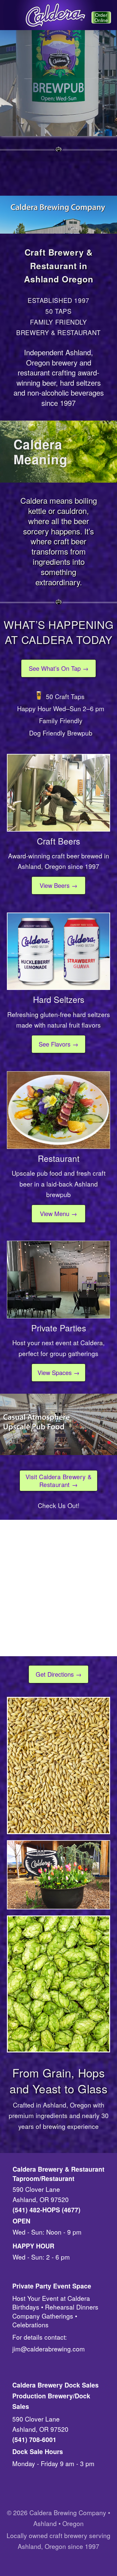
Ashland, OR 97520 (41, 2199)
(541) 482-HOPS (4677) (46, 2210)
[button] (10, 17)
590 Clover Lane (36, 2189)
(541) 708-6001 (34, 2439)
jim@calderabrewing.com (49, 2349)
